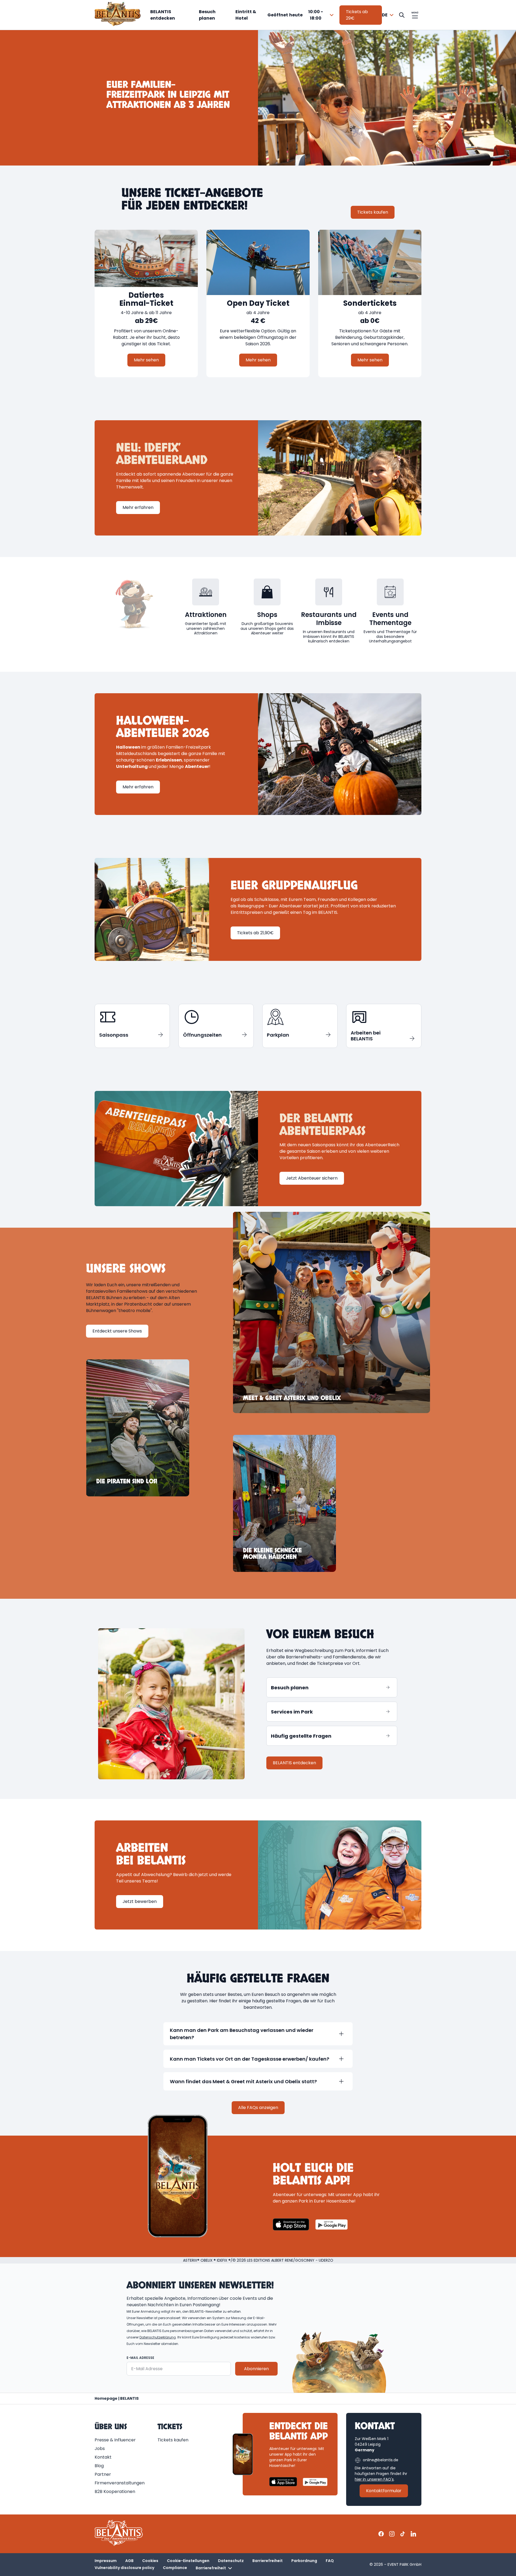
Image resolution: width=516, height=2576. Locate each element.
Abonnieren (256, 2369)
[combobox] (301, 15)
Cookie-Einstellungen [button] (188, 2561)
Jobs (100, 2449)
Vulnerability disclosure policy (124, 2568)
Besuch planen (207, 15)
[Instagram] (392, 2534)
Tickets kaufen (173, 2440)
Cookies (150, 2561)
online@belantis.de (381, 2460)
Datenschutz (231, 2561)
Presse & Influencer (115, 2440)
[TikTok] (403, 2534)
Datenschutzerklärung (158, 2337)
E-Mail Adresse (140, 2358)
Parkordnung (304, 2561)
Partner (103, 2474)
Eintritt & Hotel (246, 15)
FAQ (330, 2561)
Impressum (106, 2561)
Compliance (175, 2568)
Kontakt (103, 2457)
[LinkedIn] (413, 2534)
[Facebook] (381, 2534)
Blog (99, 2466)
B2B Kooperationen (115, 2491)
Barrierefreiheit (268, 2561)
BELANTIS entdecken (163, 15)
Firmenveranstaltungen (120, 2483)
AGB (129, 2561)
